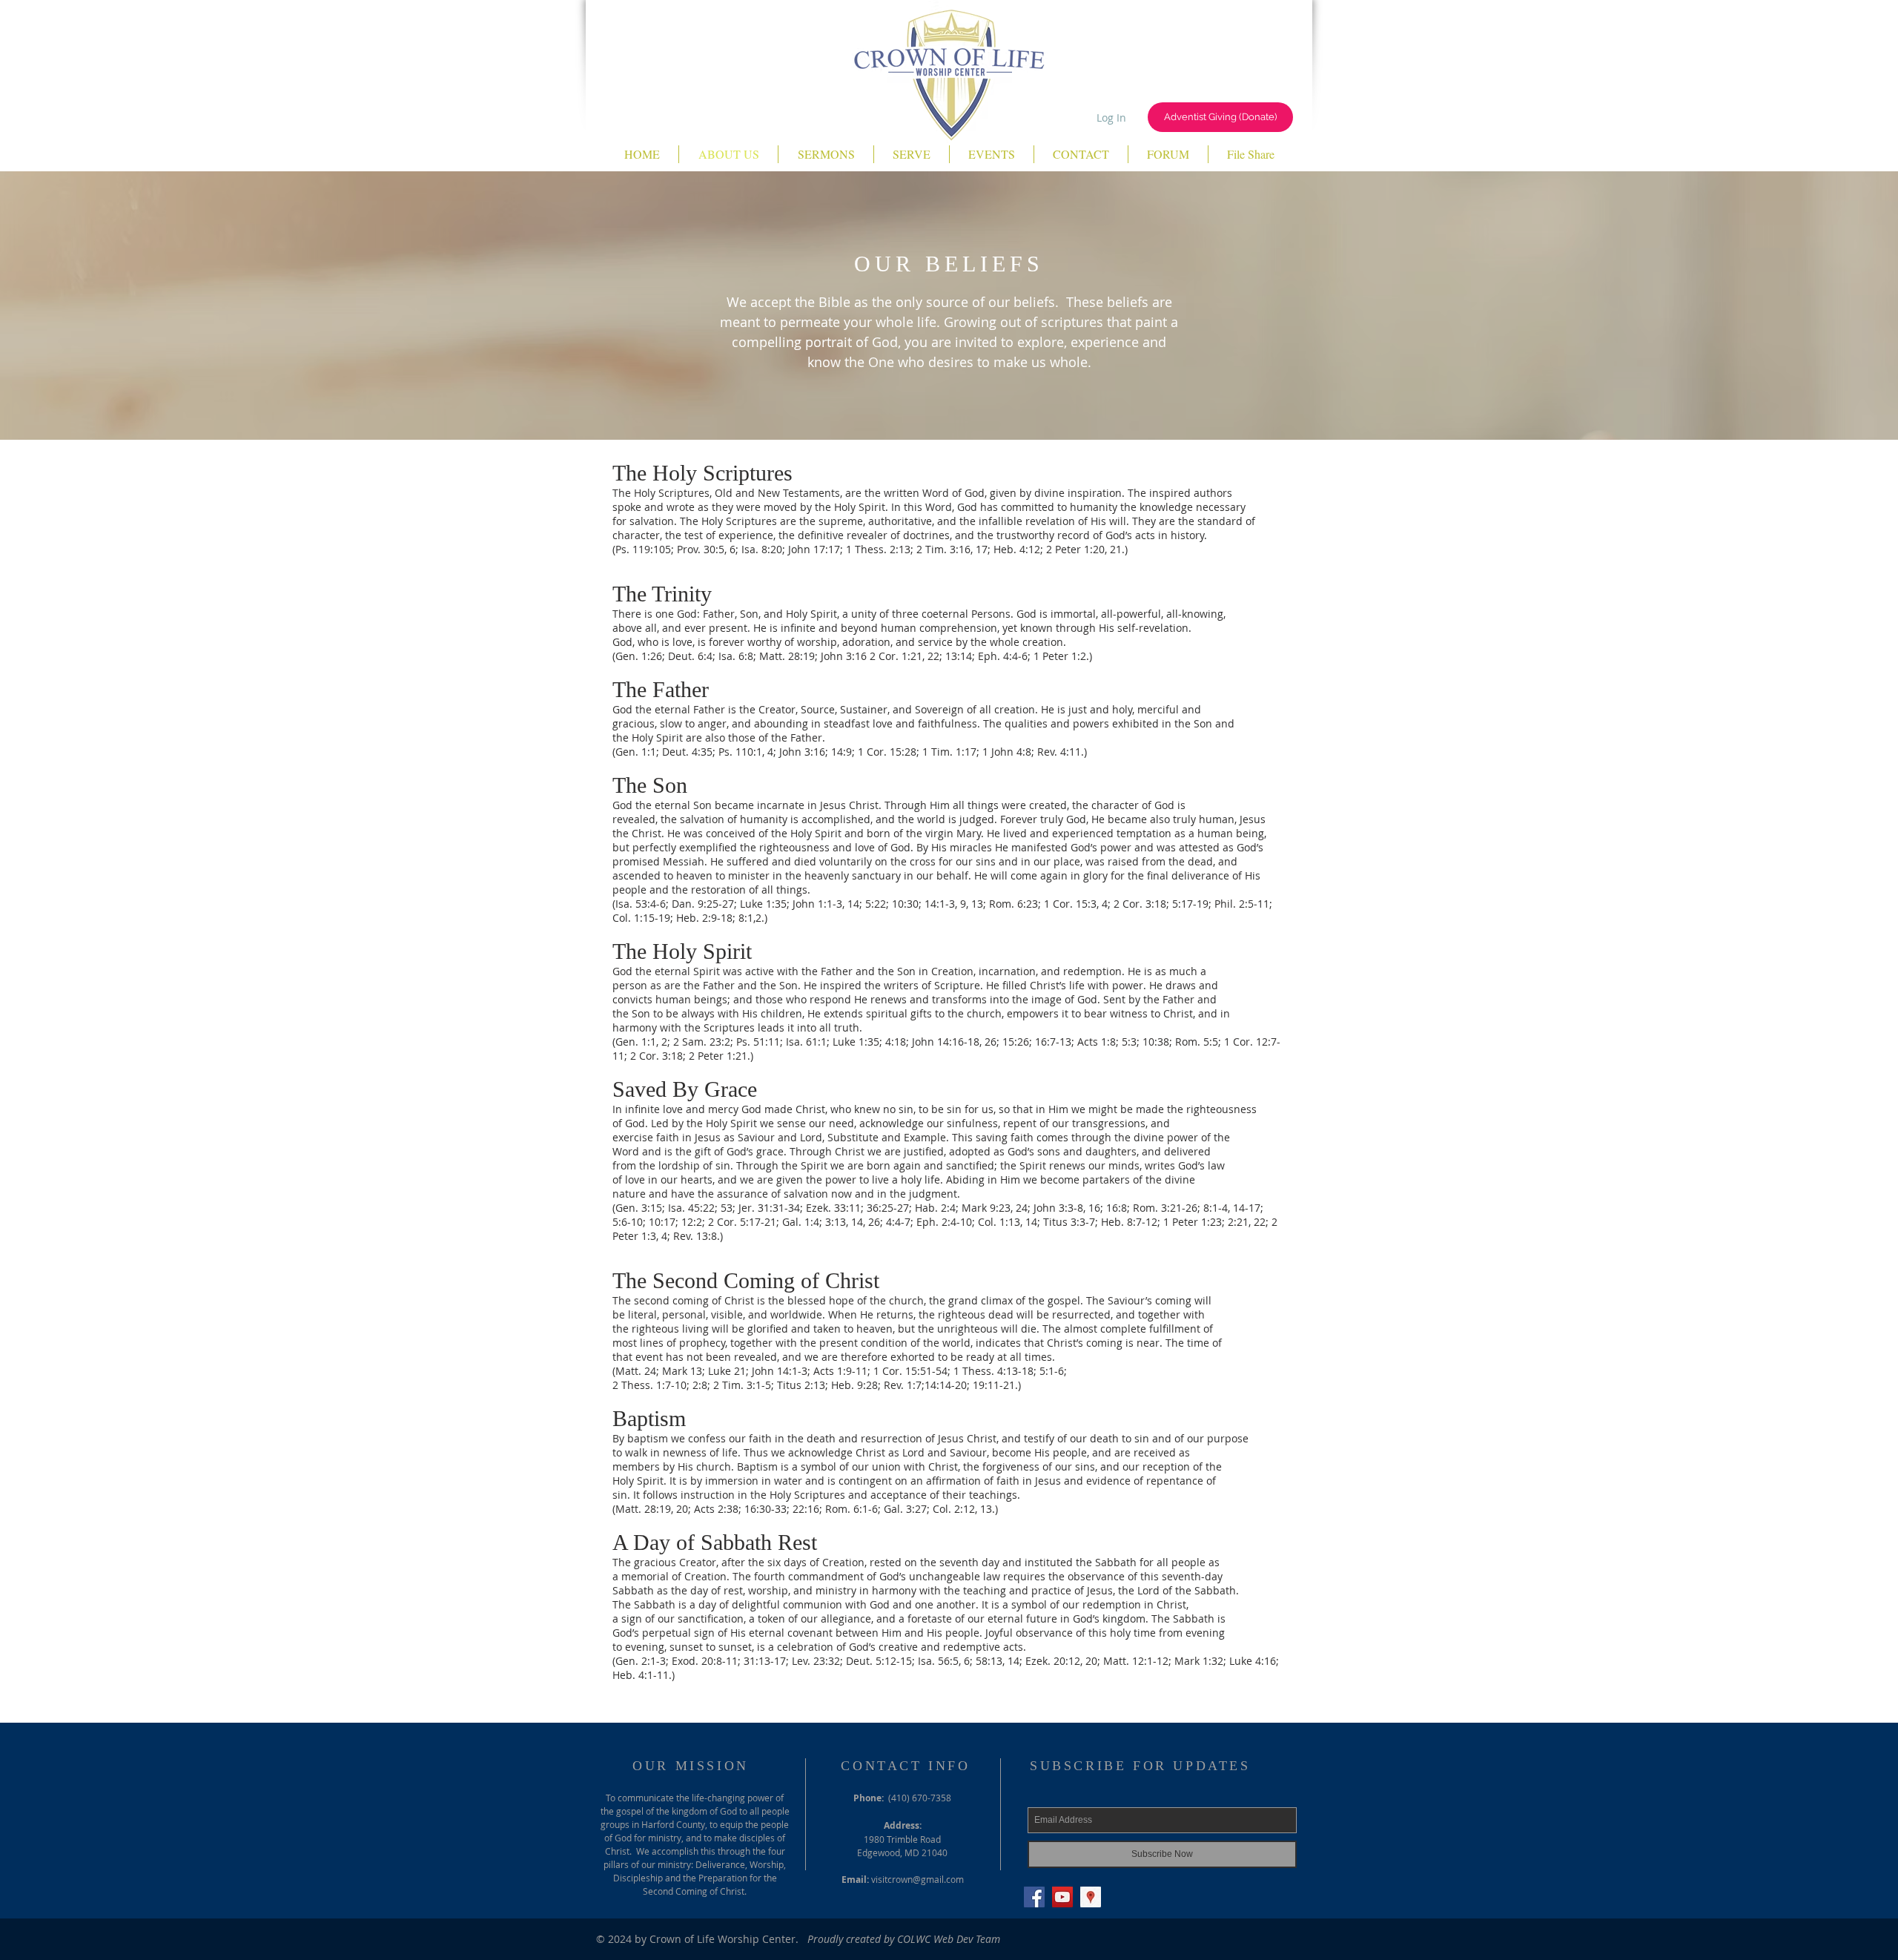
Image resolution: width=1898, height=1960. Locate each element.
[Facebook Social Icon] (1034, 1897)
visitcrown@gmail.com (917, 1879)
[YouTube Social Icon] (1062, 1897)
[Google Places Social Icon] (1091, 1897)
